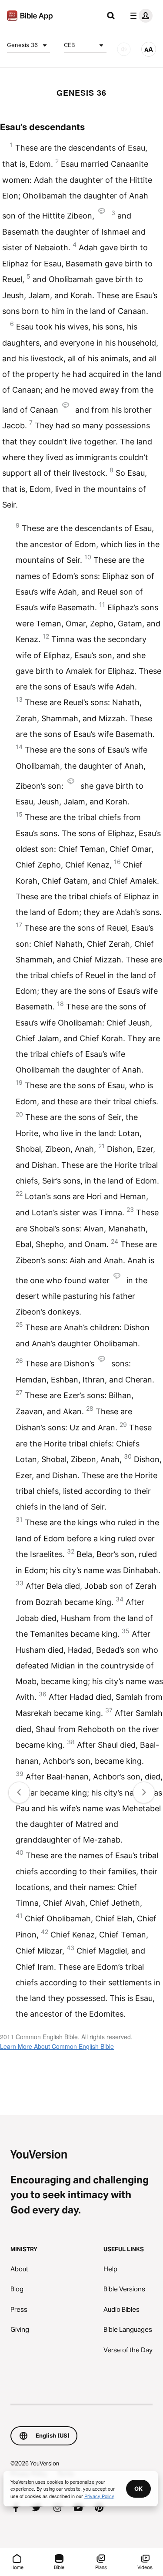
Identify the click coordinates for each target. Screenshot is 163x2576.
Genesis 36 (22, 45)
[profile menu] (140, 16)
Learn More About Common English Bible (57, 2046)
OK (138, 2489)
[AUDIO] (124, 49)
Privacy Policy (99, 2496)
